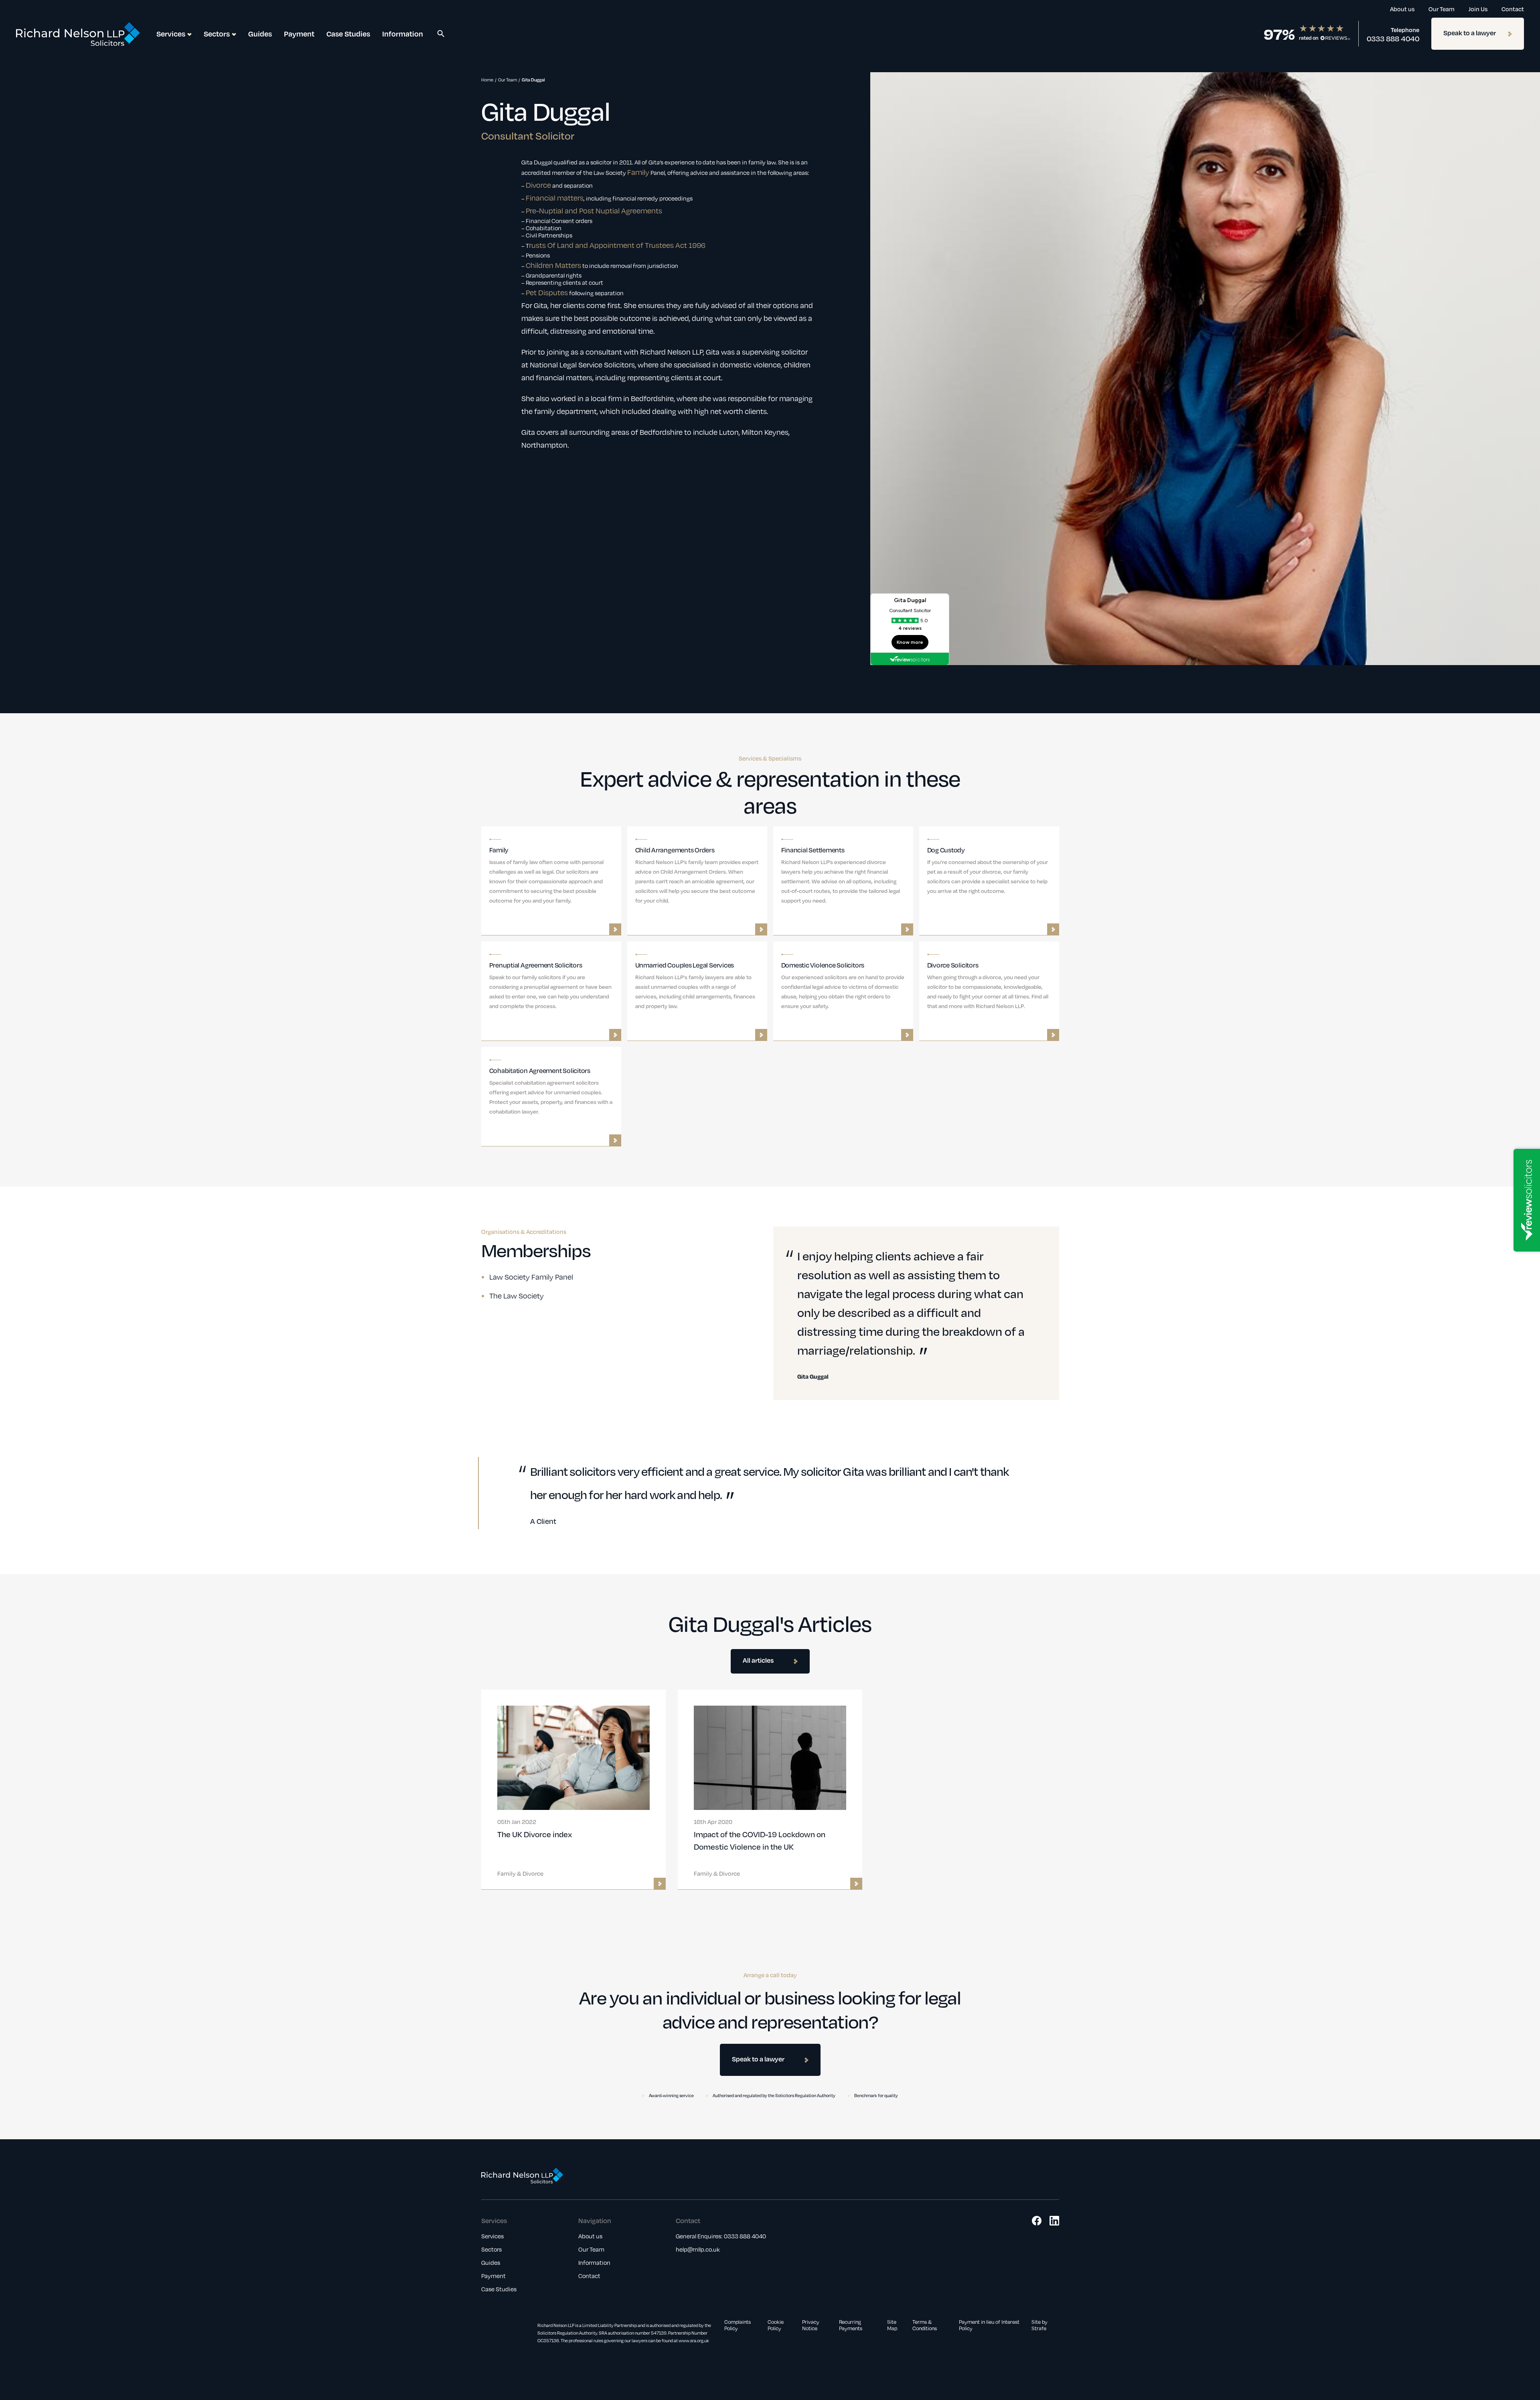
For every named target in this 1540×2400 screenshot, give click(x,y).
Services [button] (171, 33)
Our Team (1442, 9)
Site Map (892, 2325)
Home (487, 80)
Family (638, 172)
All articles (758, 1660)
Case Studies (348, 33)
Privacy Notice (811, 2325)
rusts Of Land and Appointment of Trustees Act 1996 (617, 245)
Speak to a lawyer (1470, 33)
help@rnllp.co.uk (698, 2249)
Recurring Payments (851, 2325)
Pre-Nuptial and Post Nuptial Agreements (594, 211)
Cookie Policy (776, 2325)
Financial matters (555, 198)
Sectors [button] (217, 33)
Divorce (538, 185)
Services (492, 2236)
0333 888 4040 (1393, 39)
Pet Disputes (547, 292)
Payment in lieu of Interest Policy (989, 2325)
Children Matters (553, 265)
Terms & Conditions (925, 2325)
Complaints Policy (738, 2325)
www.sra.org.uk (694, 2341)
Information (403, 33)
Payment (299, 33)
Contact (1513, 9)
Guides (260, 33)
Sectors (491, 2249)
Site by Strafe (1039, 2325)
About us (1402, 9)
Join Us (1478, 9)
